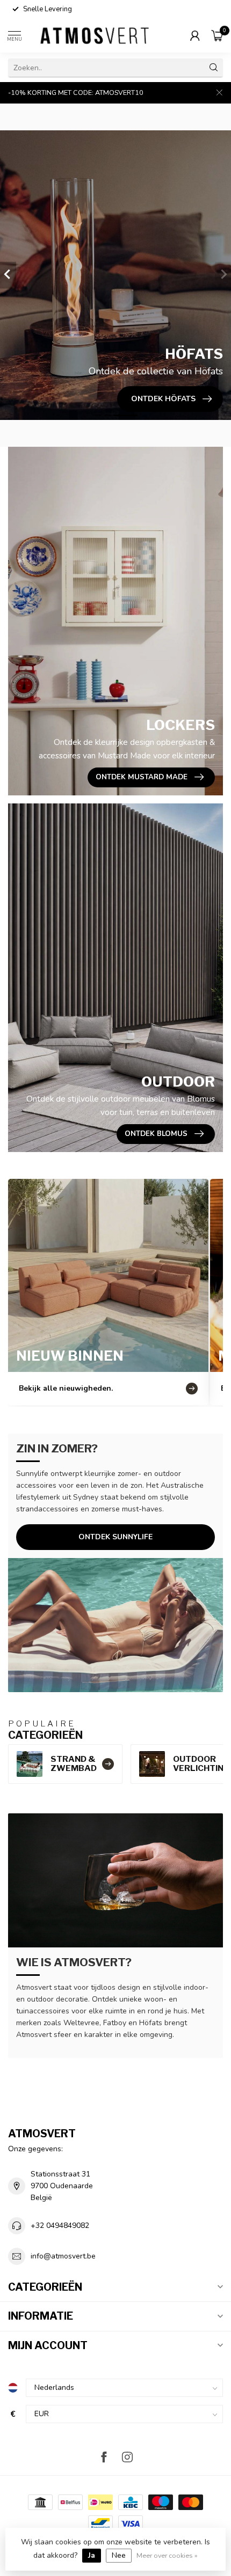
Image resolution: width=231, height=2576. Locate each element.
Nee (119, 2555)
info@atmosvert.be (63, 2256)
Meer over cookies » (167, 2555)
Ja (92, 2555)
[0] (217, 35)
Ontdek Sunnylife (115, 1537)
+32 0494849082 (60, 2226)
